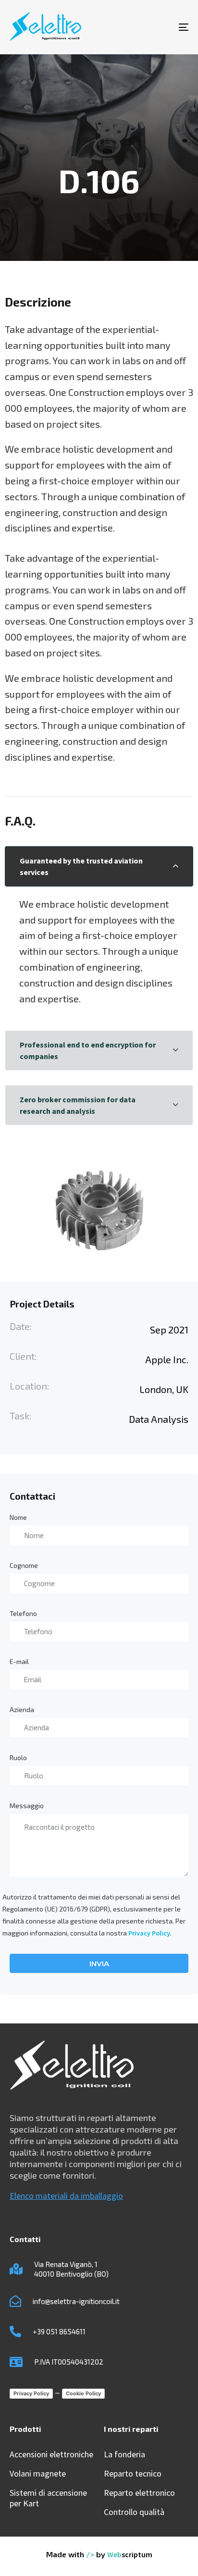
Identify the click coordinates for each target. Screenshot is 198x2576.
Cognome (24, 1565)
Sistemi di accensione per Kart (48, 2498)
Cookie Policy (83, 2393)
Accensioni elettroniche (51, 2454)
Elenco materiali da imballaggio (66, 2196)
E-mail (19, 1661)
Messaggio (27, 1806)
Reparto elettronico (139, 2493)
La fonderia (124, 2454)
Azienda (22, 1709)
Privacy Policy (149, 1933)
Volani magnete (38, 2474)
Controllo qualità (134, 2512)
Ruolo (18, 1757)
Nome (18, 1517)
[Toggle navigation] (159, 27)
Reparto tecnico (133, 2474)
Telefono (23, 1613)
